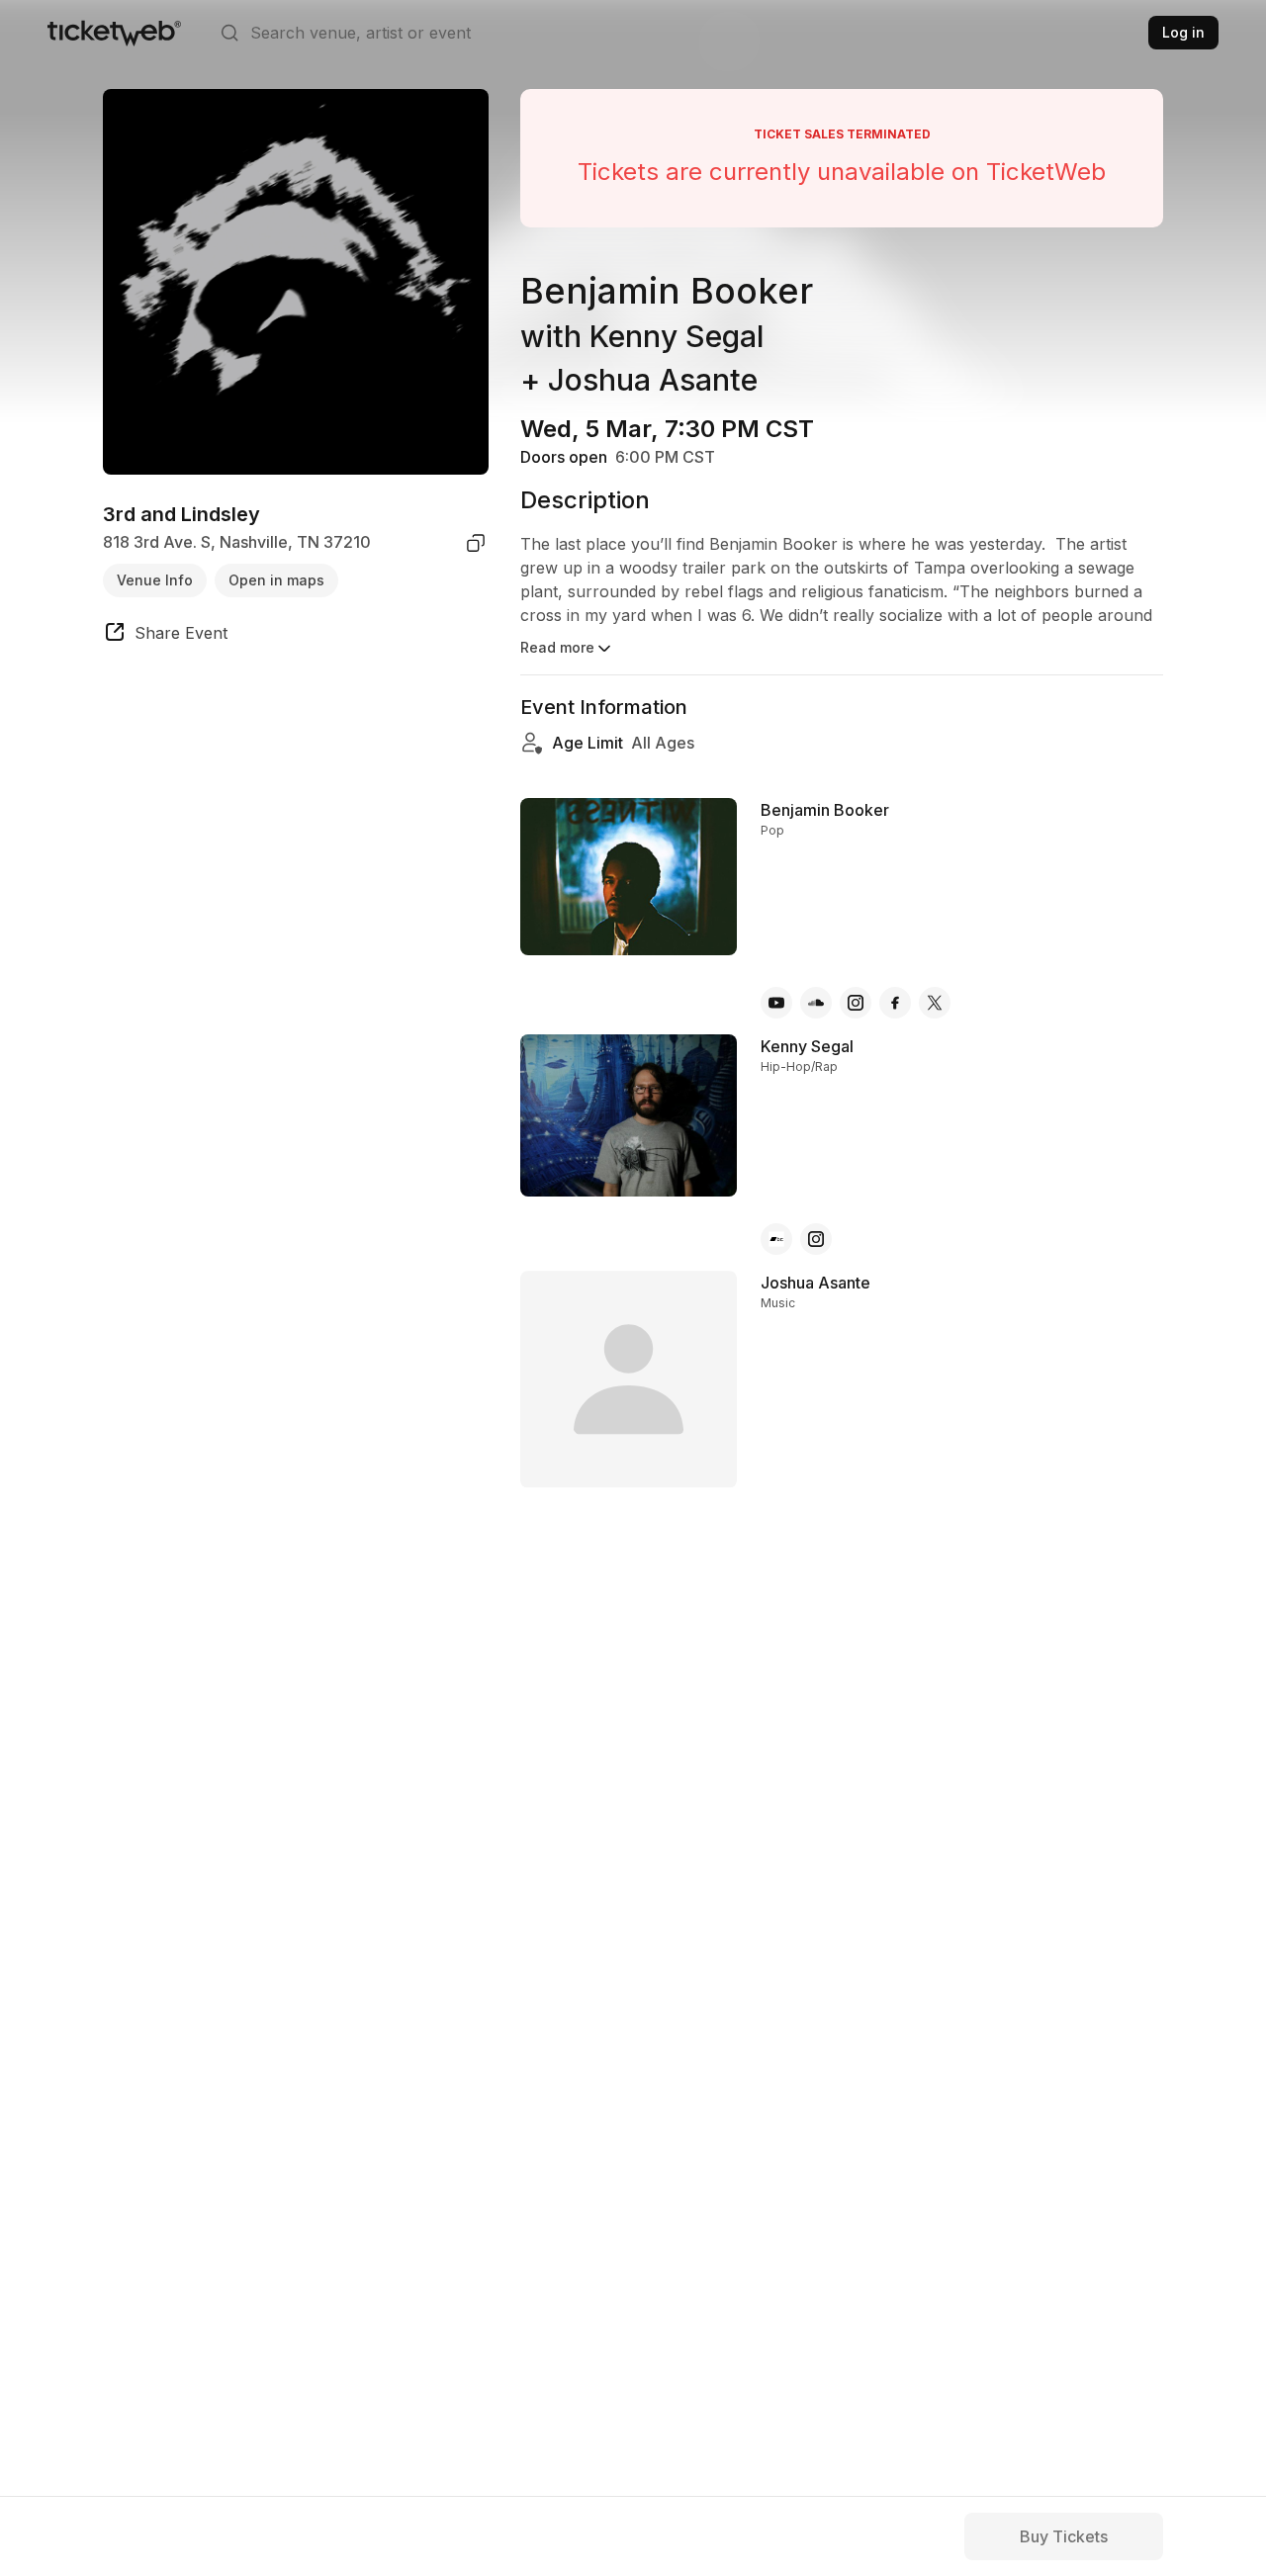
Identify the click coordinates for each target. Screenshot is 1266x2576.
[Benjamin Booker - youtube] (776, 1003)
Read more (557, 647)
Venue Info (155, 580)
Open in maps (276, 580)
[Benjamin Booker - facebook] (895, 1003)
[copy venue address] (476, 543)
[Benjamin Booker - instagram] (856, 1003)
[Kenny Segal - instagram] (816, 1239)
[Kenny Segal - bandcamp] (776, 1239)
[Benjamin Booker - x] (935, 1003)
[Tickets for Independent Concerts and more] (114, 33)
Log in (1183, 32)
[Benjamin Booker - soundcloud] (816, 1003)
